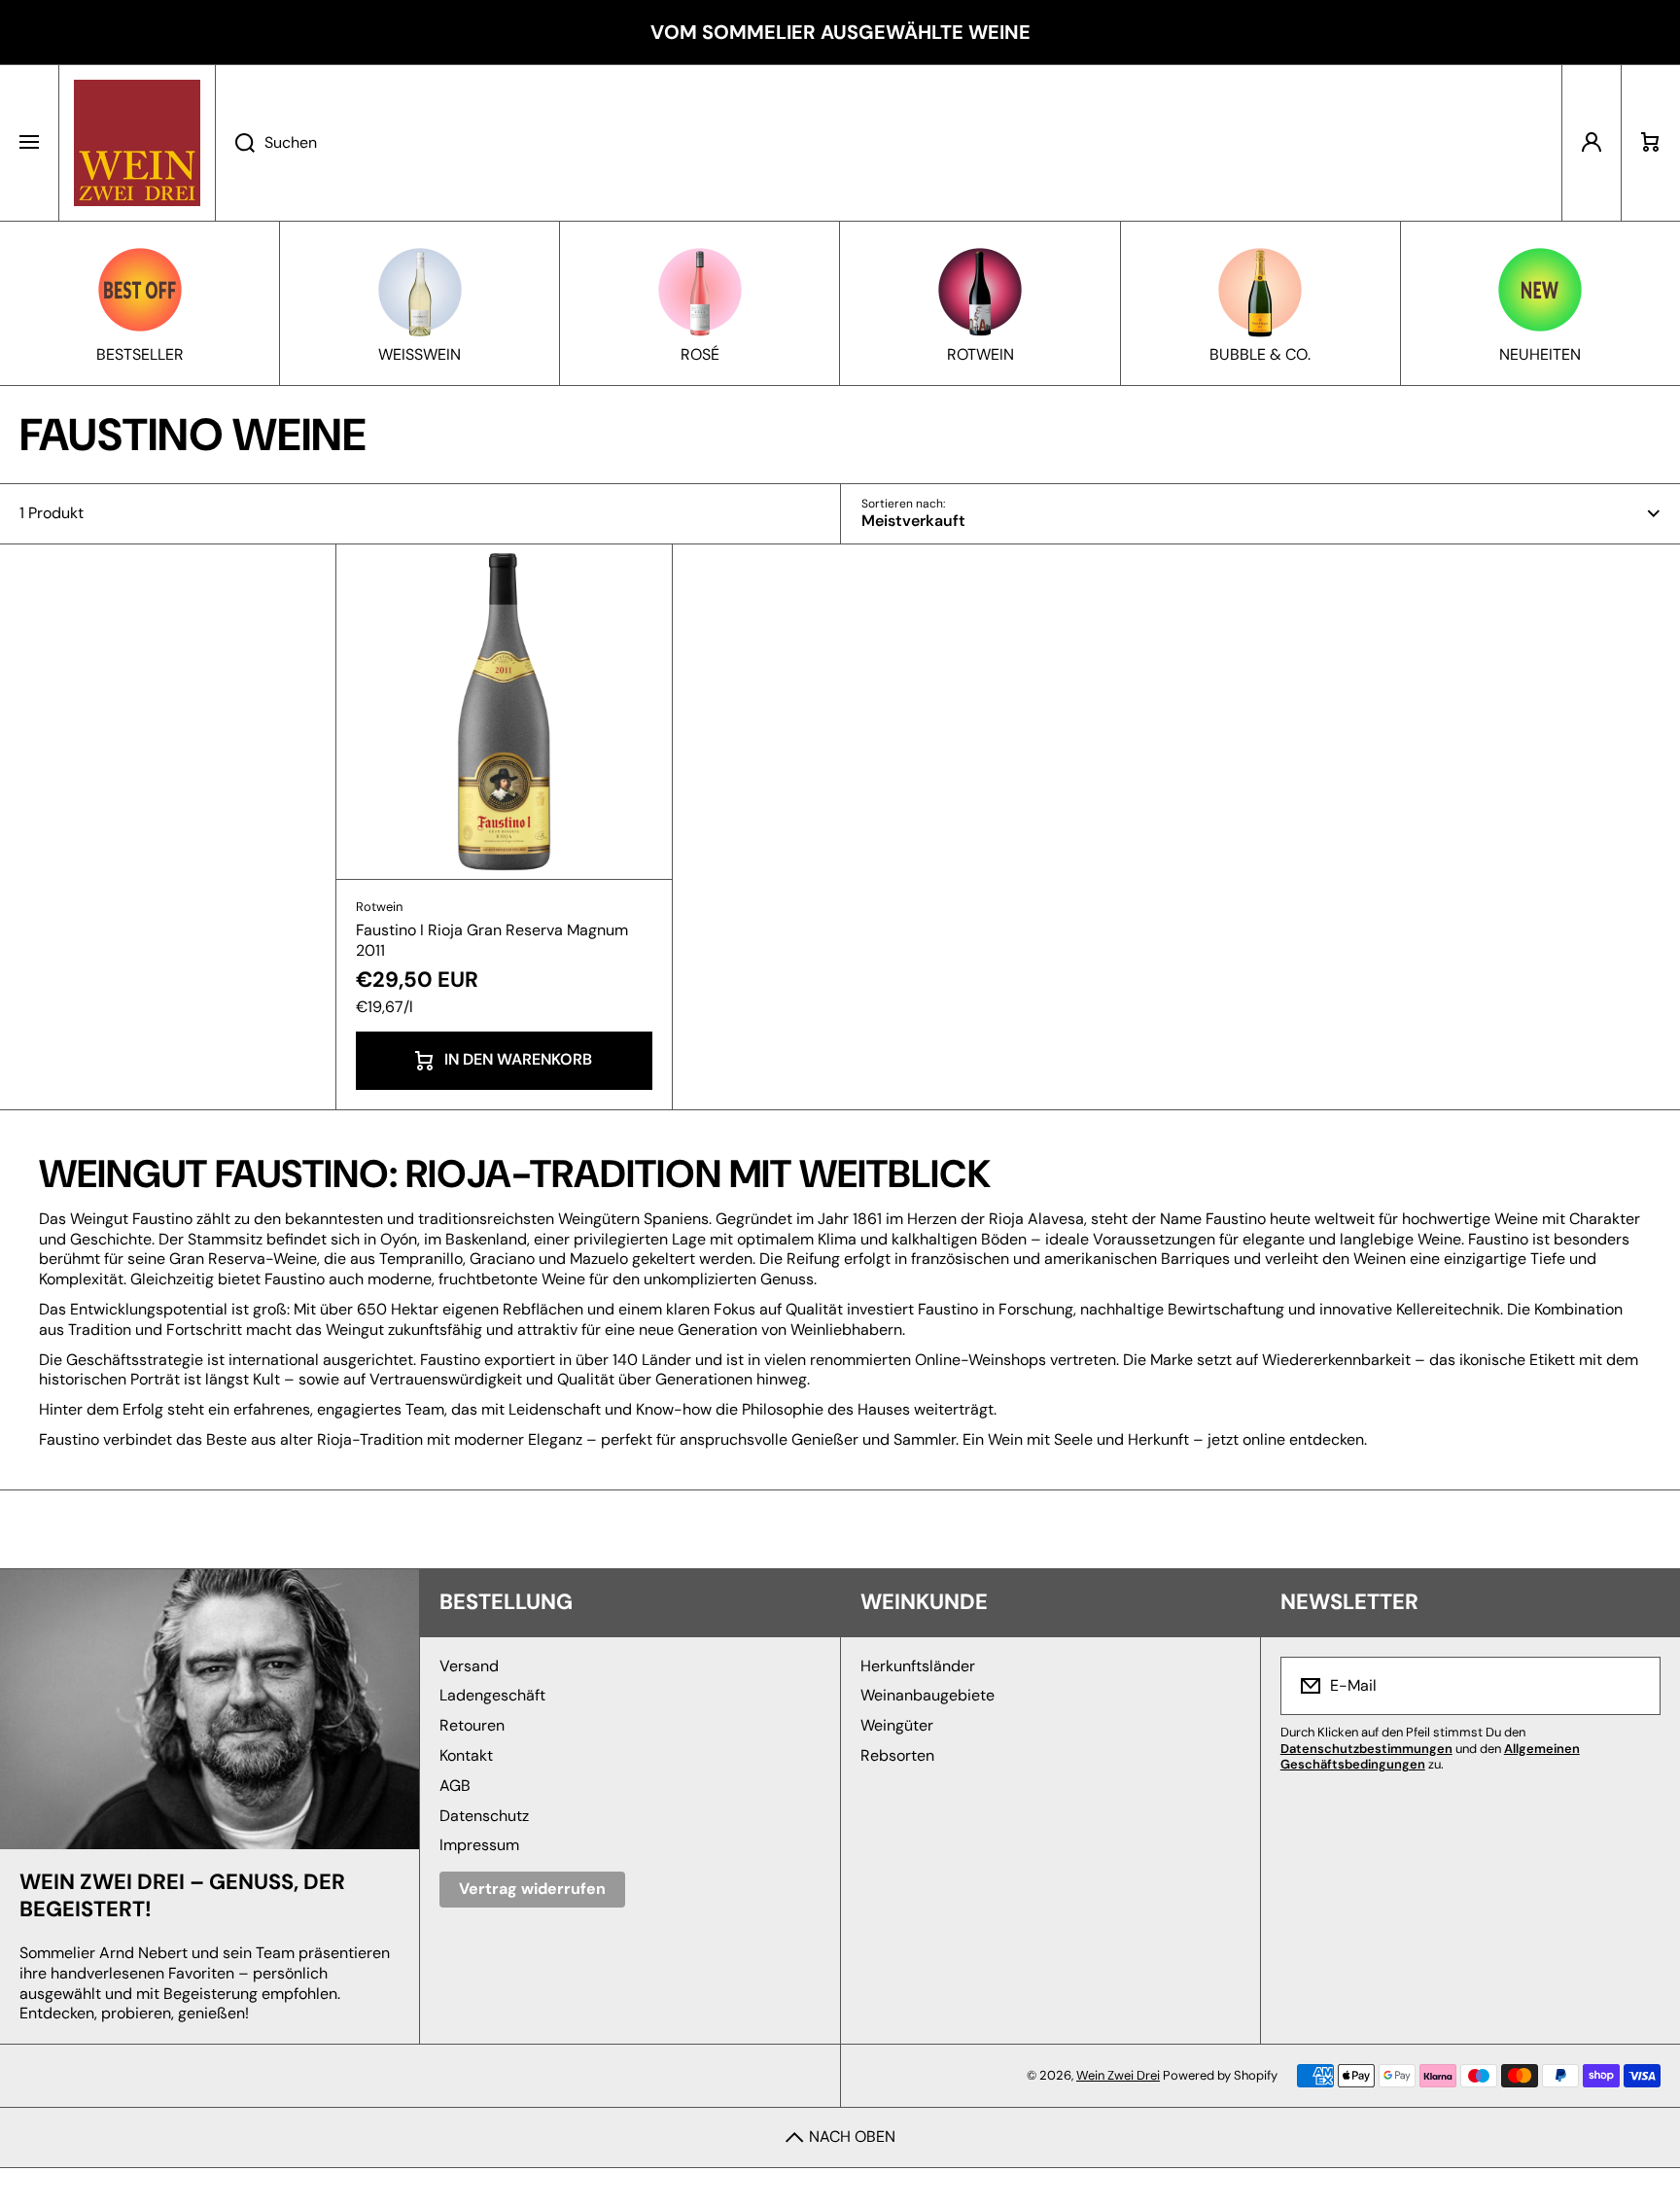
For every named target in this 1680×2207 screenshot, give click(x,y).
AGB (455, 1786)
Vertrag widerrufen (532, 1889)
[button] (1651, 143)
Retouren (472, 1725)
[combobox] (889, 143)
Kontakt (466, 1755)
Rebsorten (897, 1755)
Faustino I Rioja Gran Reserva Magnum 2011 (492, 941)
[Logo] (137, 143)
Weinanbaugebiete (927, 1695)
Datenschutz (484, 1816)
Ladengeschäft (492, 1695)
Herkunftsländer (918, 1666)
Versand (469, 1666)
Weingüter (897, 1725)
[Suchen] (235, 143)
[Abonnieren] (1633, 1686)
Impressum (479, 1845)
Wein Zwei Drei (1118, 2075)
